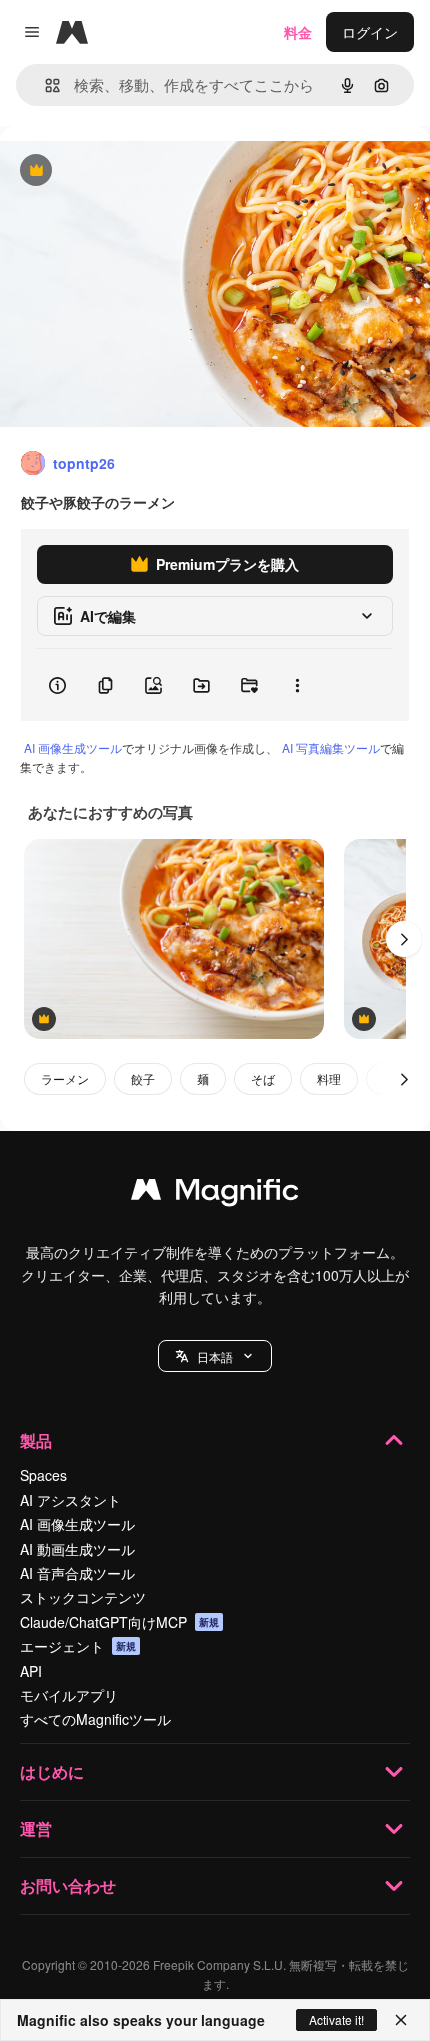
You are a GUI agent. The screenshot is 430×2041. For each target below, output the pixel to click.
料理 (329, 1078)
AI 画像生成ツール (73, 747)
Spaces (43, 1475)
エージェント (78, 1646)
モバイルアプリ (69, 1695)
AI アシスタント (70, 1500)
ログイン (370, 32)
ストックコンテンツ (83, 1597)
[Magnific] (215, 1194)
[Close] (401, 2020)
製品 (36, 1440)
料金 (298, 32)
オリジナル (137, 171)
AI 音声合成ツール (77, 1573)
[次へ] (404, 939)
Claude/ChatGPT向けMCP (119, 1622)
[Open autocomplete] (44, 85)
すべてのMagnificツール (95, 1719)
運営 (36, 1828)
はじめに (52, 1771)
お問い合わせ (68, 1885)
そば (263, 1078)
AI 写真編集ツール (331, 747)
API (31, 1671)
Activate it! (336, 2019)
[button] (215, 1356)
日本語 (215, 1356)
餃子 (143, 1078)
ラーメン (65, 1078)
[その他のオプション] (297, 685)
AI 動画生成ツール (77, 1549)
